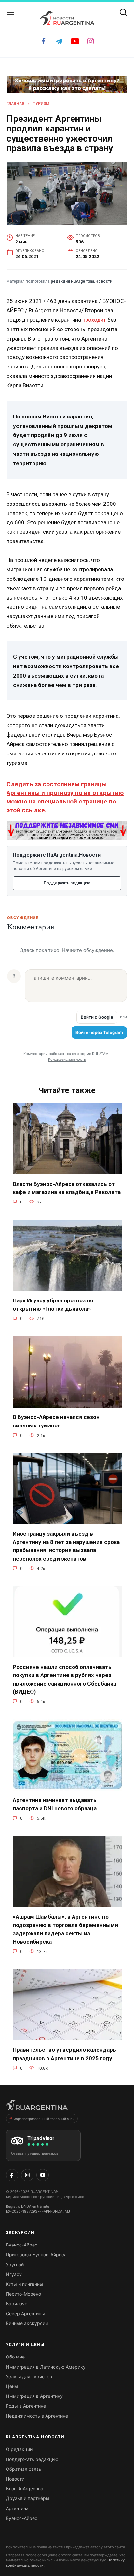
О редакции (19, 2449)
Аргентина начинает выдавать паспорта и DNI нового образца (55, 1804)
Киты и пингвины (25, 2284)
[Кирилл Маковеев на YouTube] (43, 2175)
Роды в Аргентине (26, 2406)
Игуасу (14, 2274)
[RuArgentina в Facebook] (12, 2175)
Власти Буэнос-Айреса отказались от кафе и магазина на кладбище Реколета (67, 1188)
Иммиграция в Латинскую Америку (46, 2367)
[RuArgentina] (37, 2107)
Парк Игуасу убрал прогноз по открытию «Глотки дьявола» (53, 1305)
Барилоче (17, 2303)
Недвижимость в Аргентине (37, 2416)
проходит (94, 320)
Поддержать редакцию (67, 883)
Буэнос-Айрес (22, 2245)
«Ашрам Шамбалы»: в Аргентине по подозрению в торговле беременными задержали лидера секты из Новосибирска (65, 1929)
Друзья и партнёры (28, 2498)
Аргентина (17, 2508)
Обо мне (15, 2357)
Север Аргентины (25, 2314)
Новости (15, 2479)
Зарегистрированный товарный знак (44, 2119)
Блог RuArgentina (25, 2489)
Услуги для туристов (29, 2377)
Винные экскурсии (27, 2323)
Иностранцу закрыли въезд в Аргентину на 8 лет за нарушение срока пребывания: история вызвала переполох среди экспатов (66, 1546)
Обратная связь (24, 2469)
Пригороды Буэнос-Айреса (36, 2254)
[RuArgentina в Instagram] (27, 2175)
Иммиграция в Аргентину (34, 2396)
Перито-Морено (23, 2294)
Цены (12, 2386)
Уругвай (15, 2265)
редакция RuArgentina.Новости (81, 281)
